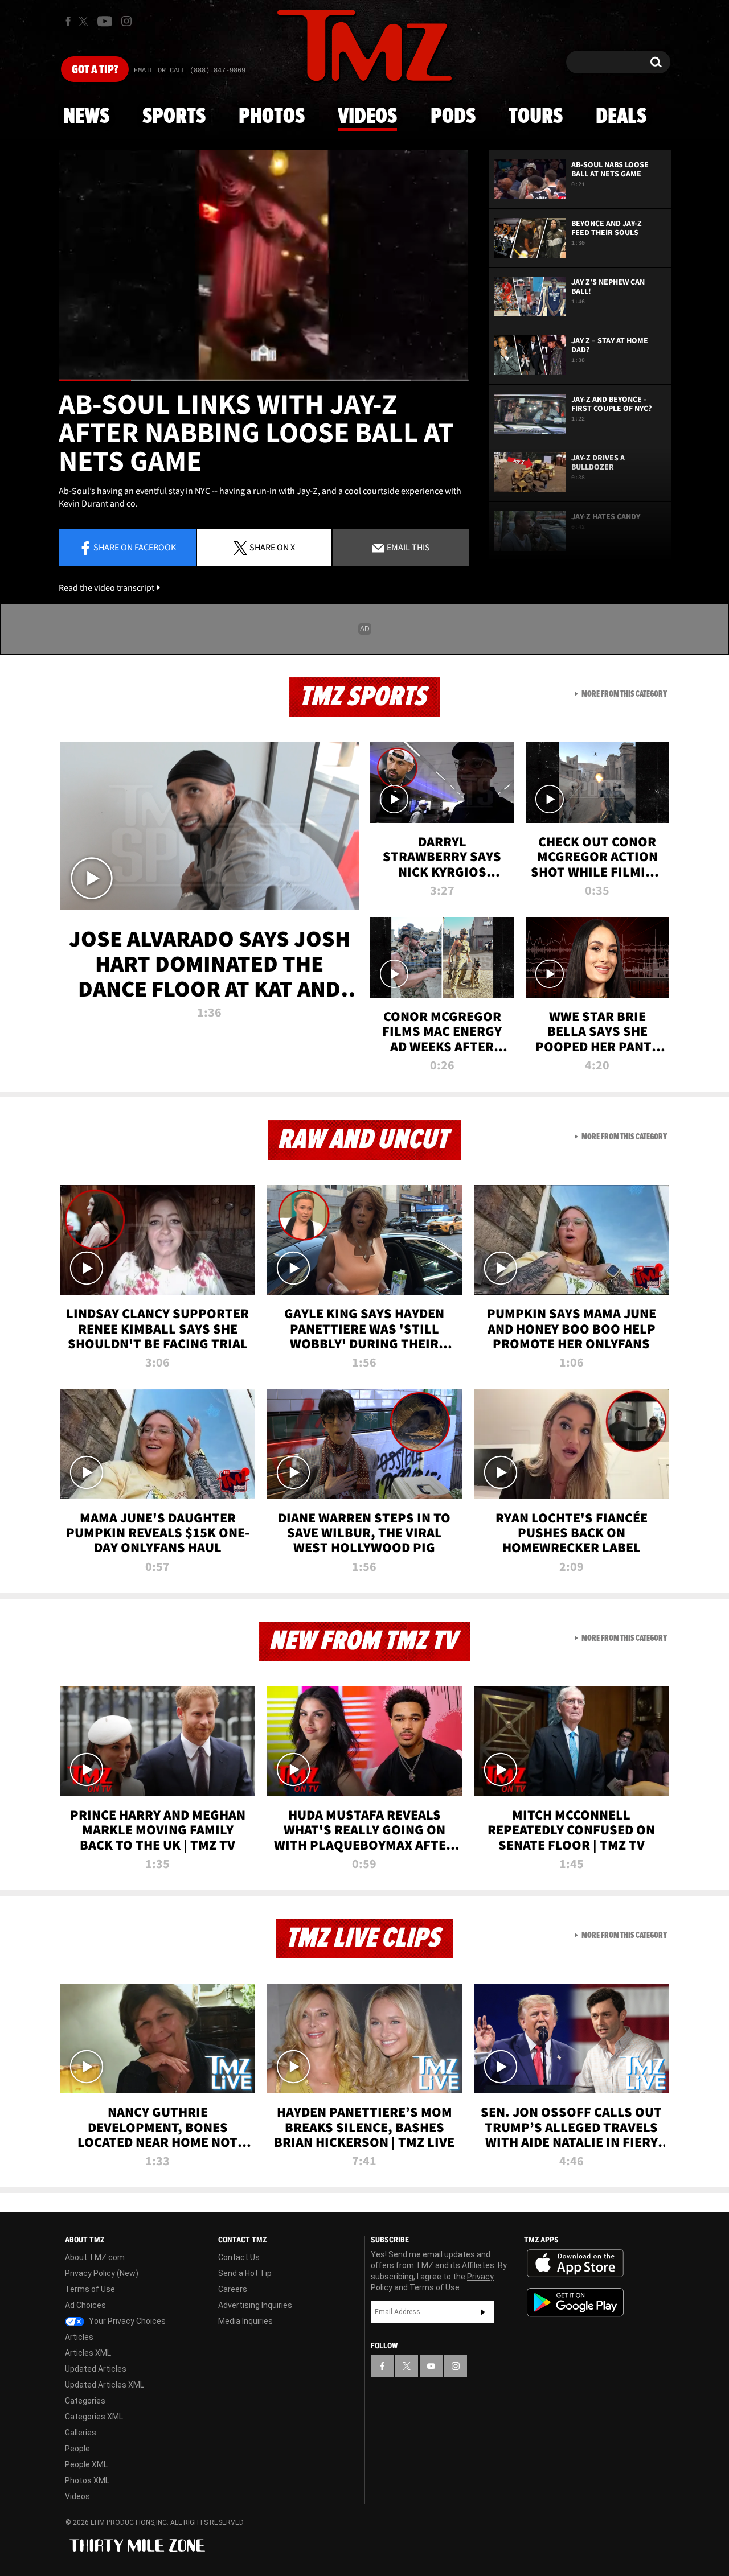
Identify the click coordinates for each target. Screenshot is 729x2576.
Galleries (81, 2433)
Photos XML (87, 2480)
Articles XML (88, 2353)
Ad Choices (85, 2305)
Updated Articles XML (105, 2385)
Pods (453, 117)
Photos (272, 117)
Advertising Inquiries (255, 2305)
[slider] (264, 380)
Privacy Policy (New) (102, 2273)
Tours (536, 117)
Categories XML (94, 2417)
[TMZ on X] (85, 21)
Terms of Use (90, 2289)
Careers (233, 2289)
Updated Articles (96, 2369)
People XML (86, 2464)
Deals (621, 117)
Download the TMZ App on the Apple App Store (575, 2264)
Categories (85, 2401)
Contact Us (239, 2257)
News (86, 117)
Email (407, 547)
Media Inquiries (245, 2321)
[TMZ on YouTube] (431, 2366)
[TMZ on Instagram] (126, 21)
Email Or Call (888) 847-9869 (190, 71)
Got (95, 70)
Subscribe (483, 2312)
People (77, 2449)
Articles (79, 2337)
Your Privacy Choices (126, 2321)
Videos (367, 117)
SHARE (272, 547)
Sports (174, 117)
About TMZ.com (95, 2257)
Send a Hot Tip (245, 2273)
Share (135, 547)
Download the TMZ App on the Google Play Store (575, 2303)
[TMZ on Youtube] (105, 21)
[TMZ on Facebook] (68, 21)
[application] (264, 266)
